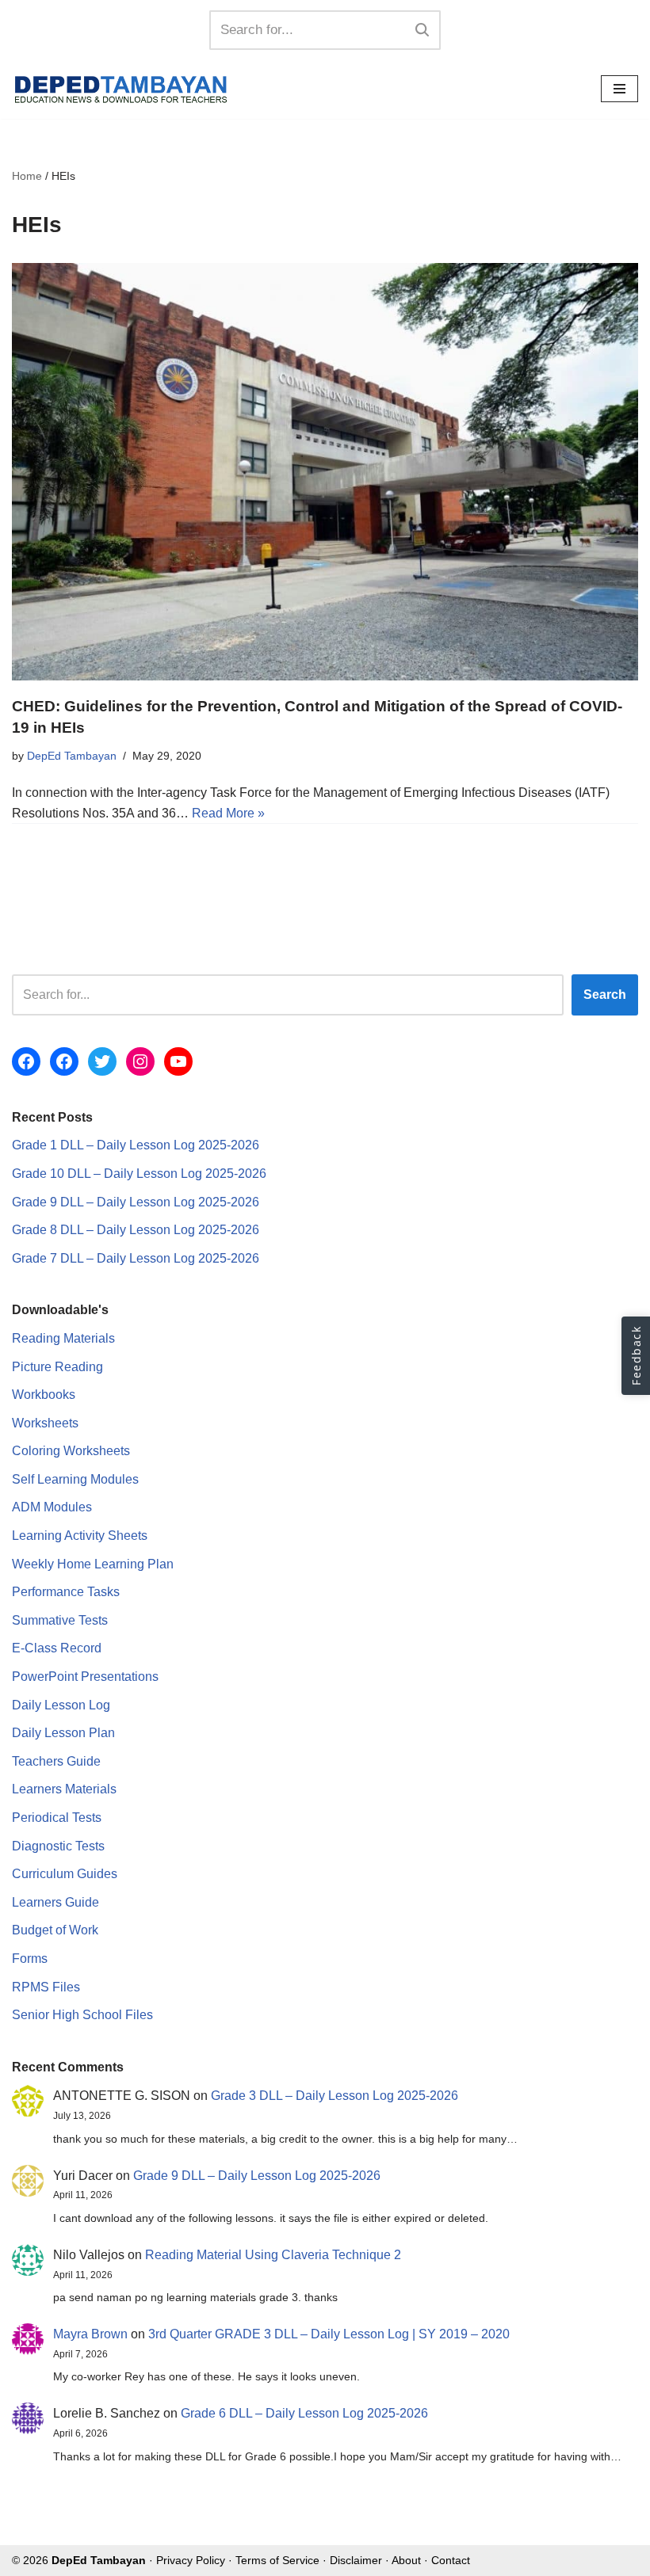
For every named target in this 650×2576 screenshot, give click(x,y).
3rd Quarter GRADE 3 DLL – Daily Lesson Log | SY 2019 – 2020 (329, 2334)
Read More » (228, 813)
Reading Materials (63, 1338)
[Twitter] (102, 1061)
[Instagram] (140, 1061)
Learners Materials (64, 1789)
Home (27, 176)
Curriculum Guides (65, 1874)
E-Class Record (57, 1648)
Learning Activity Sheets (80, 1536)
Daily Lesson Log (61, 1705)
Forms (30, 1959)
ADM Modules (52, 1507)
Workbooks (44, 1395)
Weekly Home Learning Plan (93, 1564)
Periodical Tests (57, 1818)
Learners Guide (55, 1902)
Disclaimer (356, 2560)
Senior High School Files (82, 2015)
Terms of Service (277, 2560)
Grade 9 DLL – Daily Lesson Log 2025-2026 (136, 1202)
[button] (636, 1356)
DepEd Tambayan (72, 756)
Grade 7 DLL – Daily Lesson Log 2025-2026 (136, 1258)
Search (605, 995)
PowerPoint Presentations (85, 1677)
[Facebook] (26, 1061)
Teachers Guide (56, 1761)
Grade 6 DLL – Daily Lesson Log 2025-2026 (304, 2413)
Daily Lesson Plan (63, 1733)
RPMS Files (46, 1987)
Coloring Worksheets (71, 1451)
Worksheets (45, 1423)
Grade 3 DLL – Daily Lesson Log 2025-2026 (335, 2096)
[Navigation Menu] (619, 89)
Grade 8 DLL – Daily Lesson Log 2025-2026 (136, 1230)
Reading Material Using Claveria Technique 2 (273, 2255)
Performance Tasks (66, 1592)
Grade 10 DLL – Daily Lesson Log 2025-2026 (139, 1174)
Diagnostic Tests (58, 1846)
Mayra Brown (90, 2334)
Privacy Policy (191, 2560)
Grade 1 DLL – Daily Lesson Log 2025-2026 (136, 1145)
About (406, 2560)
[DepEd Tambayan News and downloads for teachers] (121, 89)
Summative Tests (60, 1620)
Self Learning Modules (75, 1479)
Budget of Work (55, 1930)
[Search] (423, 30)
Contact (451, 2560)
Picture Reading (57, 1367)
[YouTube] (178, 1061)
